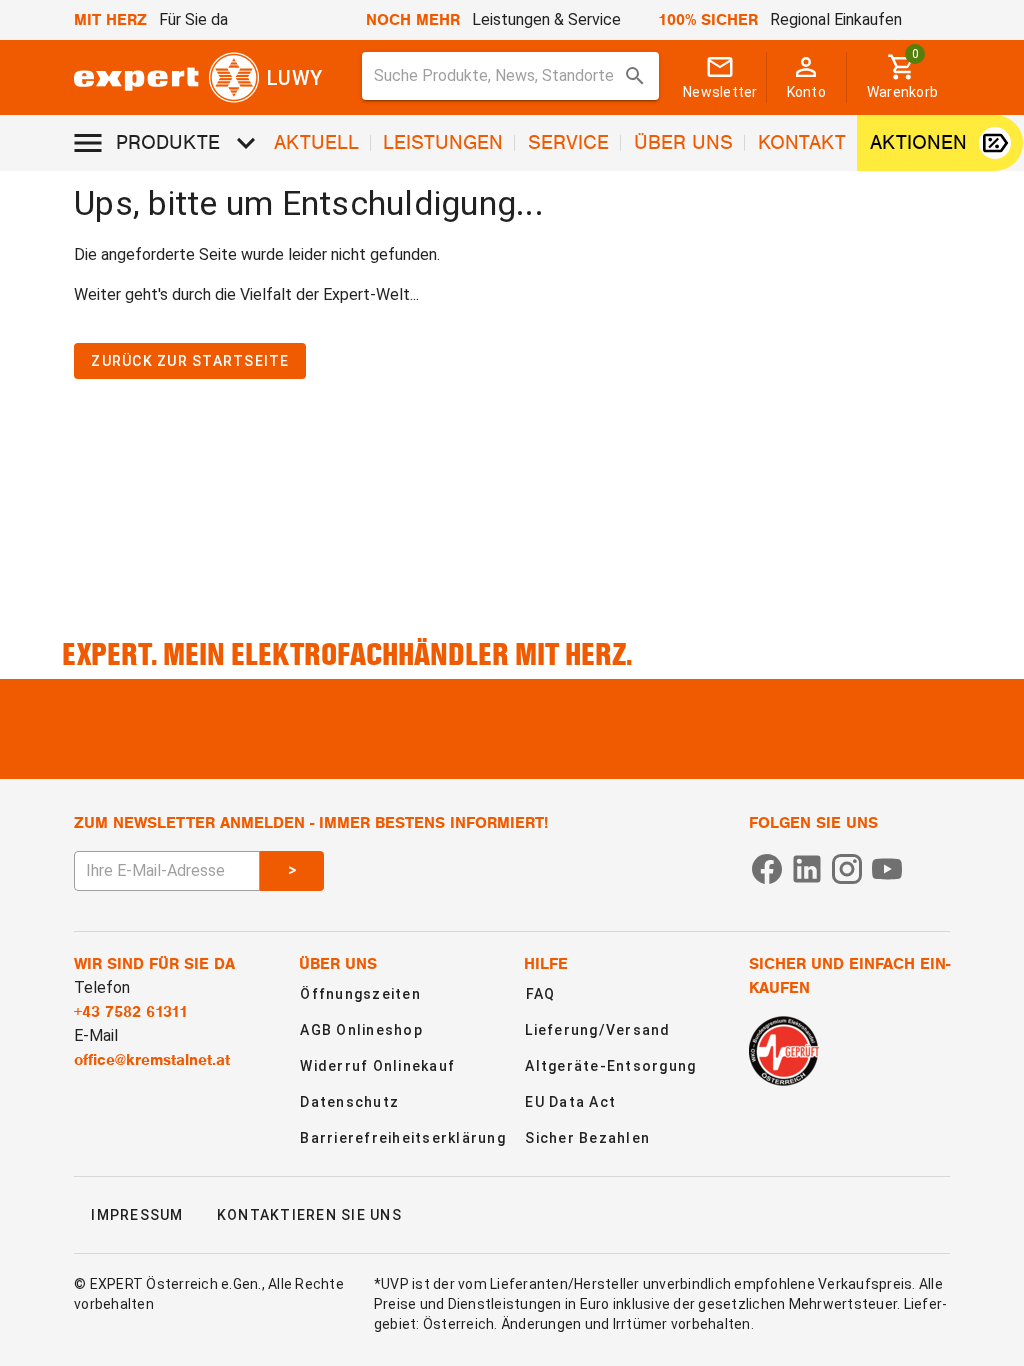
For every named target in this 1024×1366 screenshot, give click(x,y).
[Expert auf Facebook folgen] (767, 867)
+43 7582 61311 (131, 1012)
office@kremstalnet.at (152, 1060)
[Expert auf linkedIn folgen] (807, 867)
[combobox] (510, 76)
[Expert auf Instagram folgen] (847, 867)
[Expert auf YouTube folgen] (887, 867)
